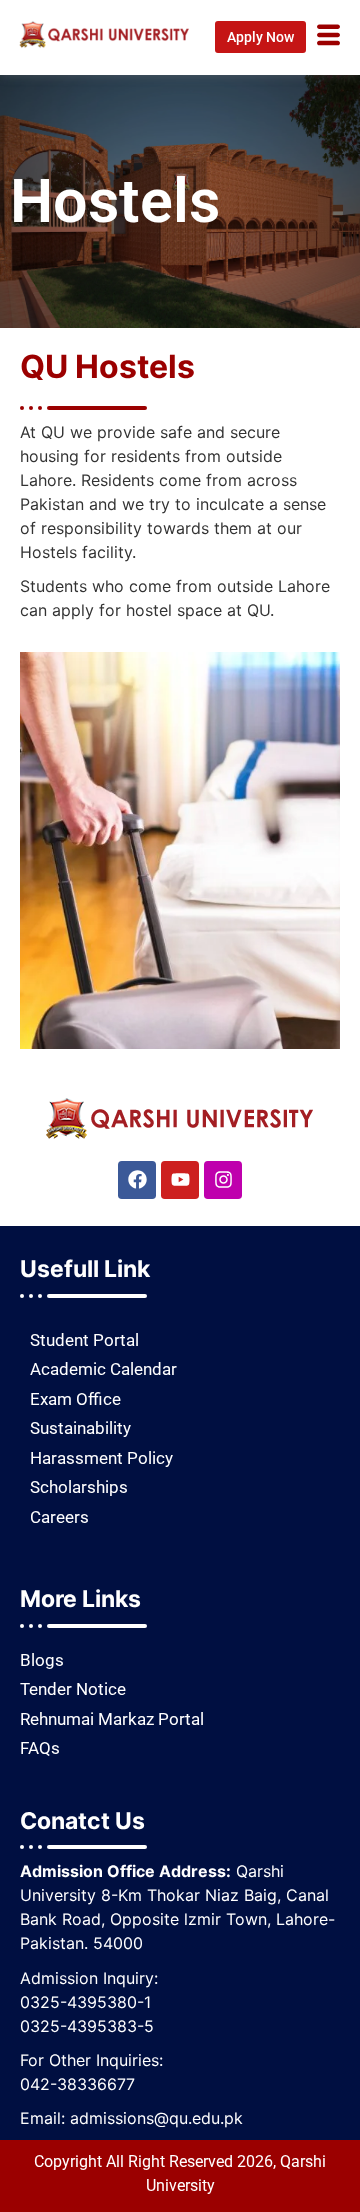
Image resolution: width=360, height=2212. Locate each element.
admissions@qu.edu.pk (156, 2118)
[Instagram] (223, 1180)
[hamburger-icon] (328, 37)
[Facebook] (137, 1180)
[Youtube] (180, 1180)
